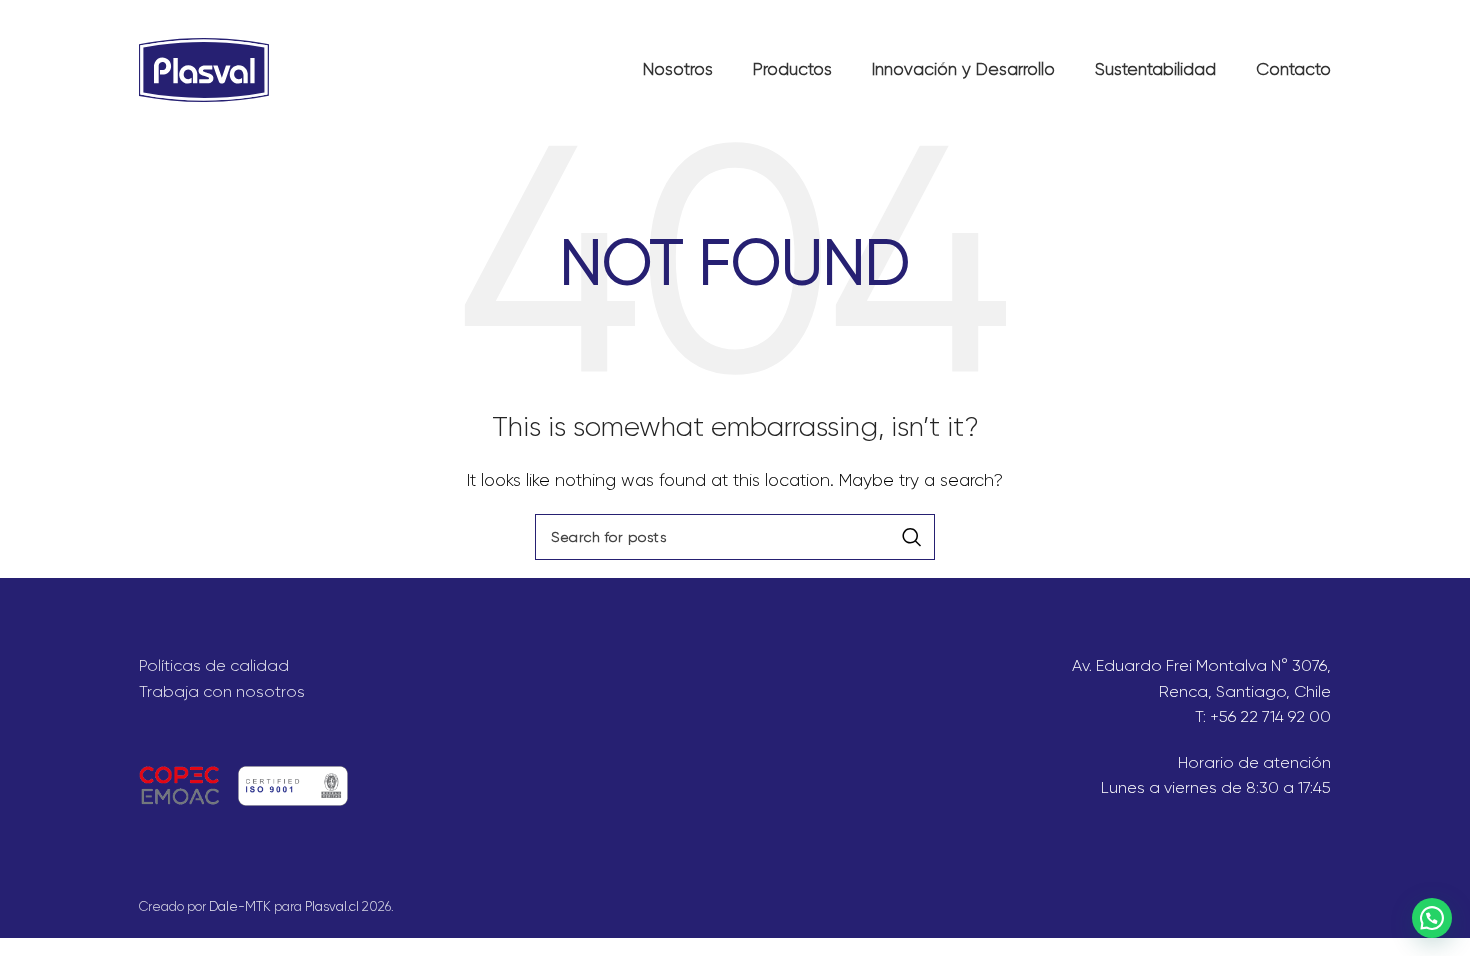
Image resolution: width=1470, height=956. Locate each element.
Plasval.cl (332, 906)
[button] (1432, 918)
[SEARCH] (912, 537)
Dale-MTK (240, 906)
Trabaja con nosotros (222, 691)
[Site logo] (204, 68)
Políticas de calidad (214, 665)
